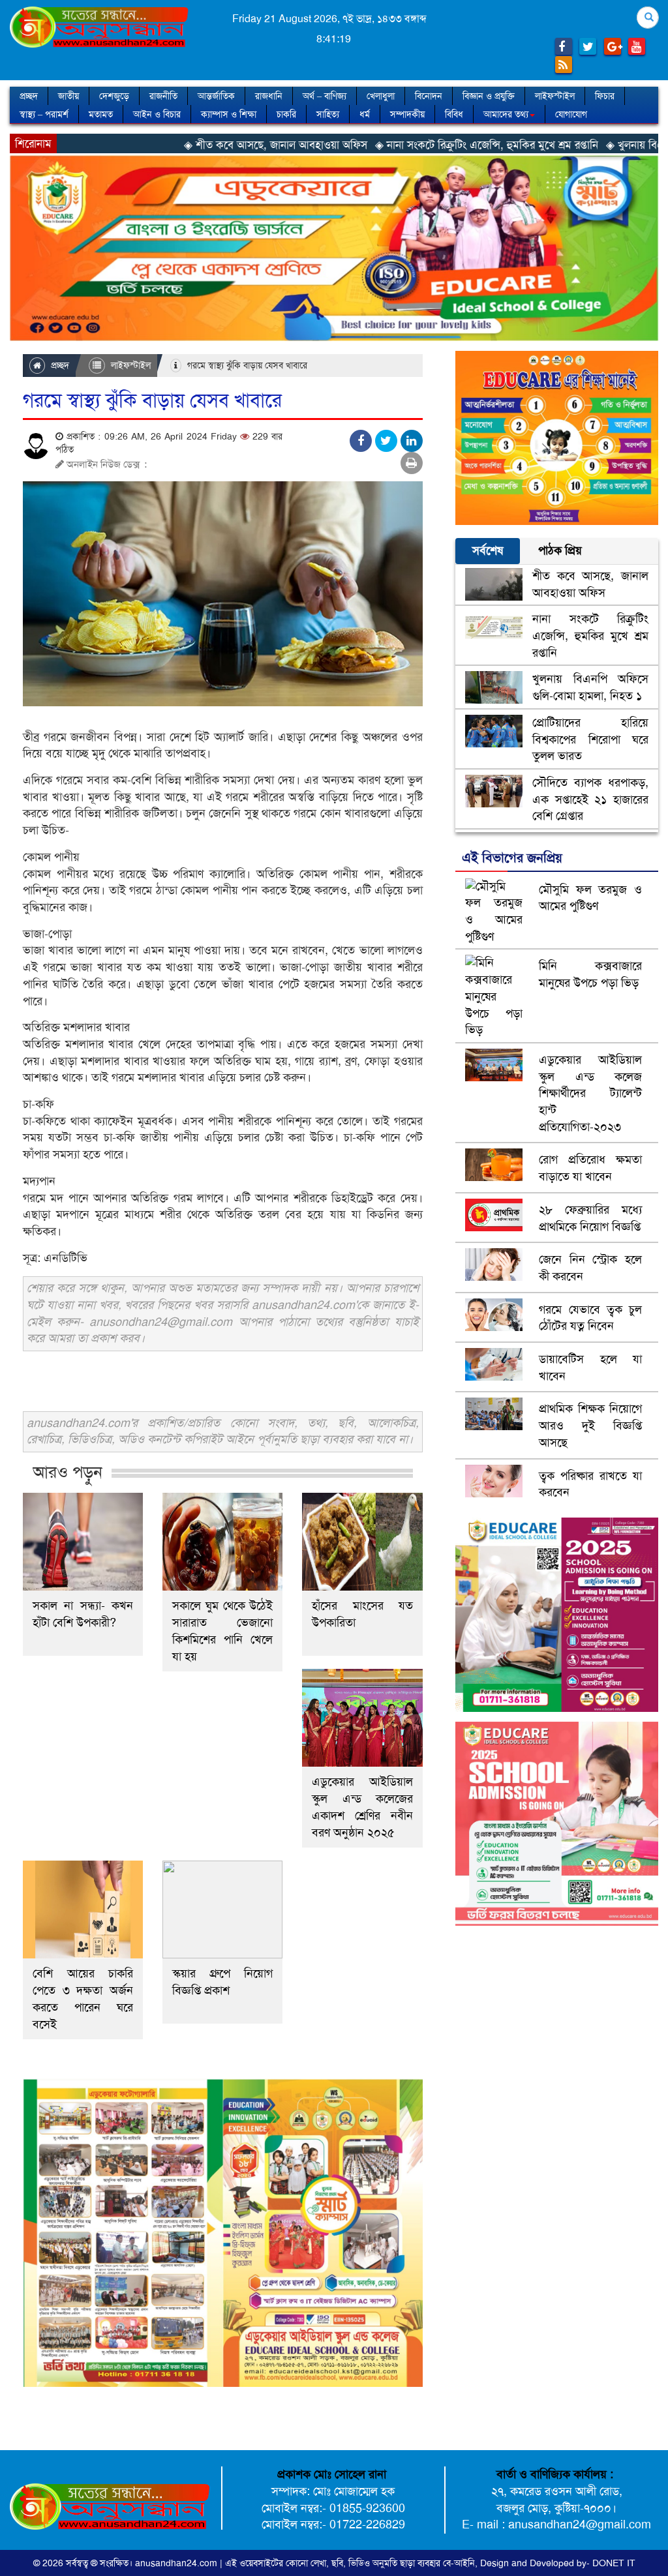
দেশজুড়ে (114, 96)
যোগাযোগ (571, 114)
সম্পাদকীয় (407, 114)
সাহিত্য (328, 114)
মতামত (101, 114)
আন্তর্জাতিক (216, 96)
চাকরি (286, 114)
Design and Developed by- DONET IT (558, 2563)
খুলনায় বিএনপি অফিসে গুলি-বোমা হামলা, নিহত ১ (590, 687)
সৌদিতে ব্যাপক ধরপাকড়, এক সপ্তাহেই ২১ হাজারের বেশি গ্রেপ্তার (590, 799)
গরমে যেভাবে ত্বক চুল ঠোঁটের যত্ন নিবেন (590, 1318)
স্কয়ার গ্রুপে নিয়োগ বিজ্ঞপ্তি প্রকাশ (222, 1982)
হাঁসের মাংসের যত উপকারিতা (362, 1614)
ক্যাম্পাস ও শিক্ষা (229, 114)
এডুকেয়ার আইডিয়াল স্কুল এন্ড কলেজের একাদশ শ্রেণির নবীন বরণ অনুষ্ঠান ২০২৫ (362, 1807)
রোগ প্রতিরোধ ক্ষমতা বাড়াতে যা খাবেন (590, 1168)
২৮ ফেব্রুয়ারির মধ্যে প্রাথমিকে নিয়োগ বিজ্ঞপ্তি (590, 1218)
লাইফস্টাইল (555, 96)
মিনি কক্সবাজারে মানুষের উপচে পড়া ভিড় (590, 974)
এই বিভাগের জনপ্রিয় (512, 858)
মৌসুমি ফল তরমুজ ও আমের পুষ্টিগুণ (590, 898)
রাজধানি (269, 96)
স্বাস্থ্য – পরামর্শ (44, 114)
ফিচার (605, 96)
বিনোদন (429, 96)
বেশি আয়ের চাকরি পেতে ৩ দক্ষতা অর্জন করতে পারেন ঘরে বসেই (83, 1999)
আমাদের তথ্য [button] (506, 114)
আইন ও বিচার (157, 114)
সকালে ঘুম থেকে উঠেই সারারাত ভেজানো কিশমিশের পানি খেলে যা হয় (222, 1631)
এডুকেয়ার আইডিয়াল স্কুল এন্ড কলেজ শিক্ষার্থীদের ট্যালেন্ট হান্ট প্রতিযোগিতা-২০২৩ (590, 1093)
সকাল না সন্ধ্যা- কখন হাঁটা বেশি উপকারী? (83, 1614)
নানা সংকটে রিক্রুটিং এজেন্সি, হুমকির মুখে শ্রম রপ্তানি (590, 636)
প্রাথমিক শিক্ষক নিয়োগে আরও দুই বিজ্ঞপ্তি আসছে (590, 1425)
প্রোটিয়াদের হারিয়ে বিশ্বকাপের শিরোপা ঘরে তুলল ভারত (590, 739)
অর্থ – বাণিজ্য (325, 96)
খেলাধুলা (381, 96)
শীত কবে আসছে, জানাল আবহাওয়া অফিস (590, 584)
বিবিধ (454, 114)
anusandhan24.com (177, 2563)
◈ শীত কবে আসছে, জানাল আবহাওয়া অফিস (176, 145)
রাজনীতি (163, 96)
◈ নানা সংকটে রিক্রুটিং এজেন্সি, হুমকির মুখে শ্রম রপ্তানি (387, 145)
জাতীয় (68, 96)
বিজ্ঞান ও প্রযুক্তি (489, 96)
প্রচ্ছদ (29, 96)
